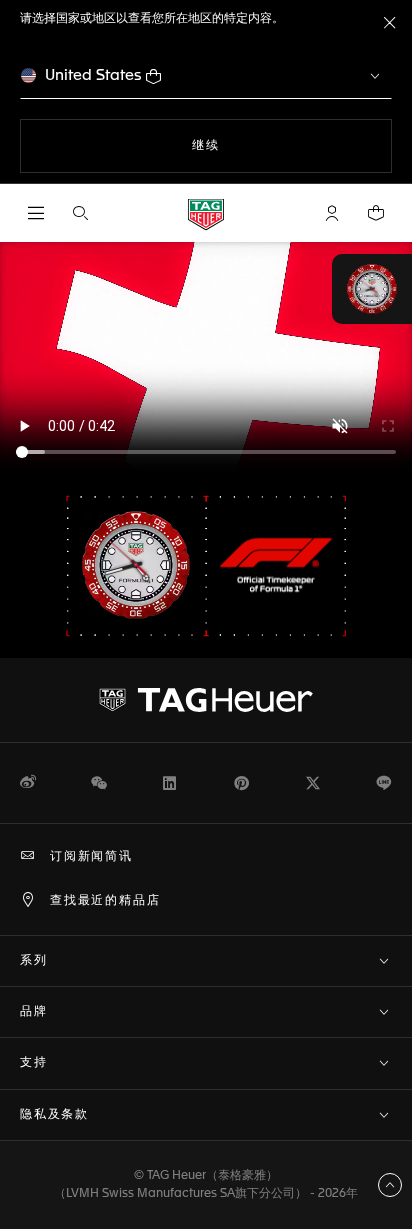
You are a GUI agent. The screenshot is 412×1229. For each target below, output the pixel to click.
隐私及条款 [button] (54, 1115)
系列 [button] (34, 961)
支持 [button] (34, 1063)
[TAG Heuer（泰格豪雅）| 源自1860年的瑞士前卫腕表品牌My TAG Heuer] (206, 700)
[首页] (206, 213)
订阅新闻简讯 (91, 857)
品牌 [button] (34, 1012)
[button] (332, 213)
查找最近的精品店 (105, 901)
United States (93, 75)
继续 (246, 145)
